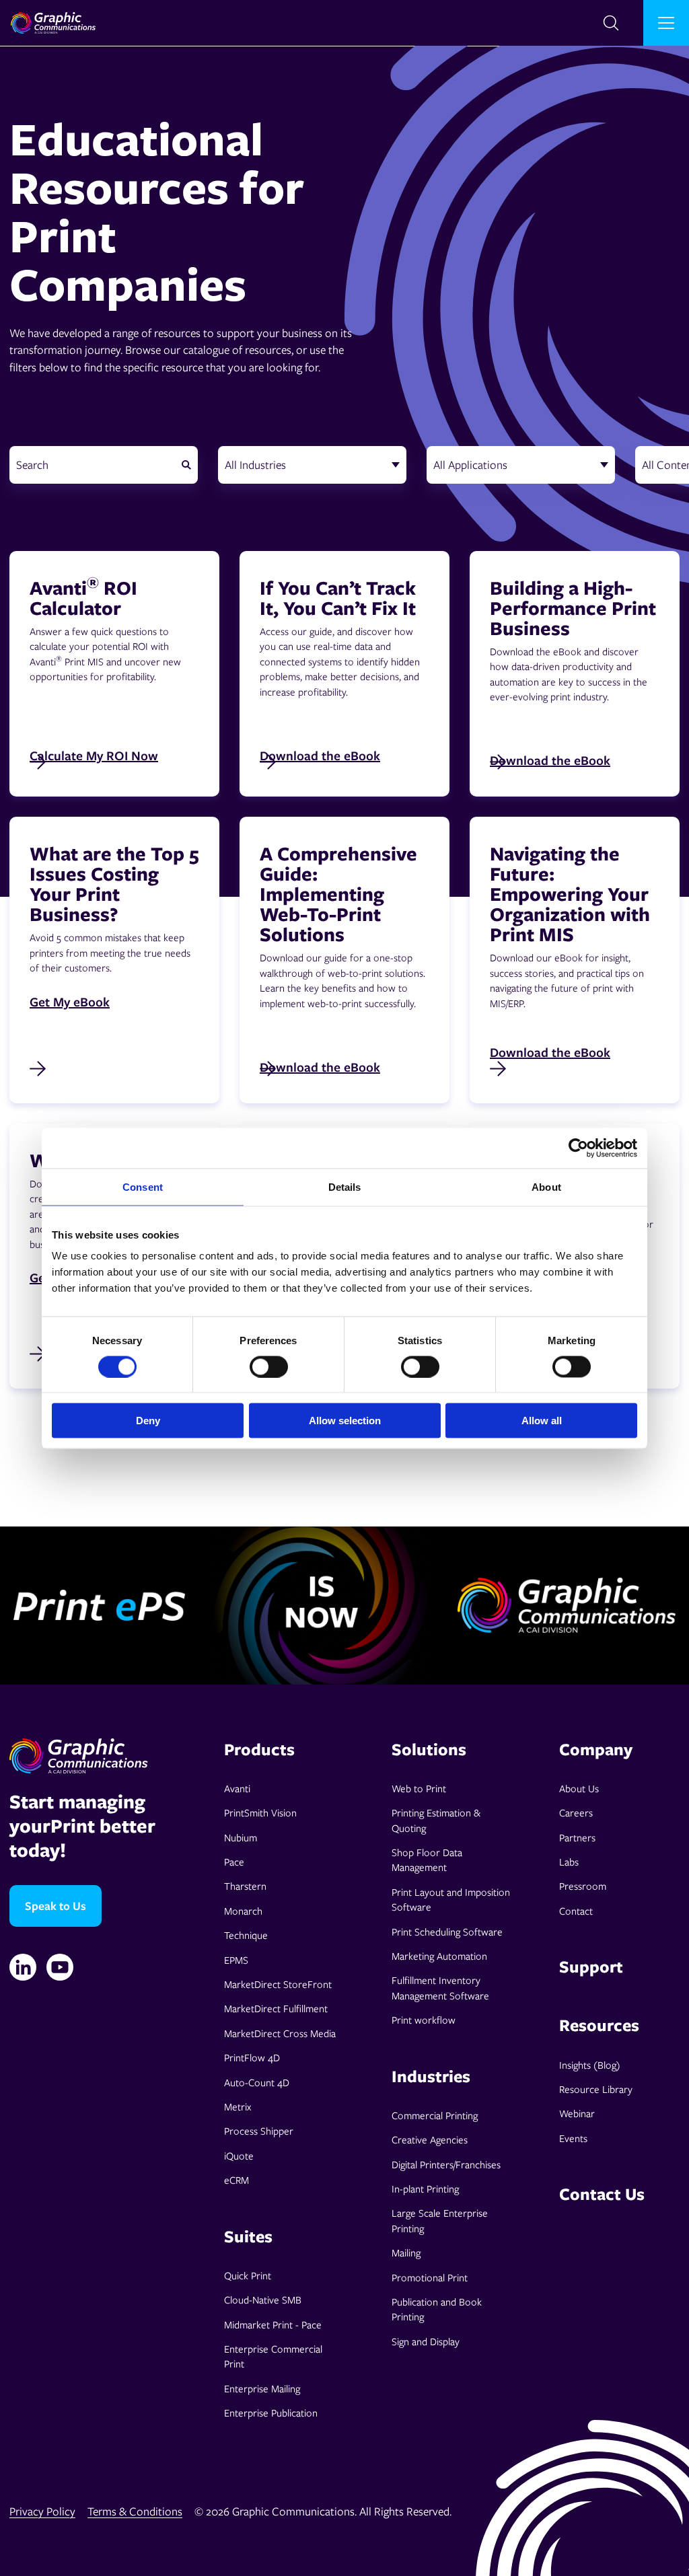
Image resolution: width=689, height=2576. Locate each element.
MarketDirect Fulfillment (276, 2008)
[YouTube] (60, 1967)
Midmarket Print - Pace (273, 2324)
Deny (148, 1421)
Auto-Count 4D (257, 2082)
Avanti (237, 1788)
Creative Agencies (430, 2139)
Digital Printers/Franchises (446, 2164)
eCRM (237, 2180)
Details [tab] (345, 1186)
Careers (576, 1812)
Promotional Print (430, 2277)
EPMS (236, 1960)
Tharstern (245, 1886)
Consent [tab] (143, 1186)
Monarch (243, 1911)
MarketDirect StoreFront (278, 1984)
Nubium (241, 1837)
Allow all (542, 1421)
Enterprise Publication (271, 2413)
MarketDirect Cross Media (280, 2033)
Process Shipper (259, 2131)
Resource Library (596, 2089)
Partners (577, 1837)
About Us (579, 1788)
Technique (246, 1935)
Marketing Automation (439, 1956)
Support (591, 1966)
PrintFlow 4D (252, 2057)
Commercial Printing (435, 2115)
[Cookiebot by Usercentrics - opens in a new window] (578, 1148)
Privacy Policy (42, 2511)
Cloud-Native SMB (263, 2299)
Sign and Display (426, 2341)
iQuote (239, 2156)
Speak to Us (56, 1906)
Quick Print (248, 2275)
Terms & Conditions (135, 2511)
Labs (569, 1862)
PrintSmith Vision (260, 1812)
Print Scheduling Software (447, 1931)
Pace (234, 1862)
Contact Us (602, 2194)
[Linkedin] (23, 1967)
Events (573, 2138)
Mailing (406, 2252)
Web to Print (419, 1788)
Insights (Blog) (590, 2065)
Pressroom (583, 1886)
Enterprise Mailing (262, 2388)
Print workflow (424, 2020)
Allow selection (345, 1421)
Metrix (238, 2106)
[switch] (269, 1366)
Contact (576, 1911)
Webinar (577, 2113)
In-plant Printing (425, 2188)
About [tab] (546, 1186)
